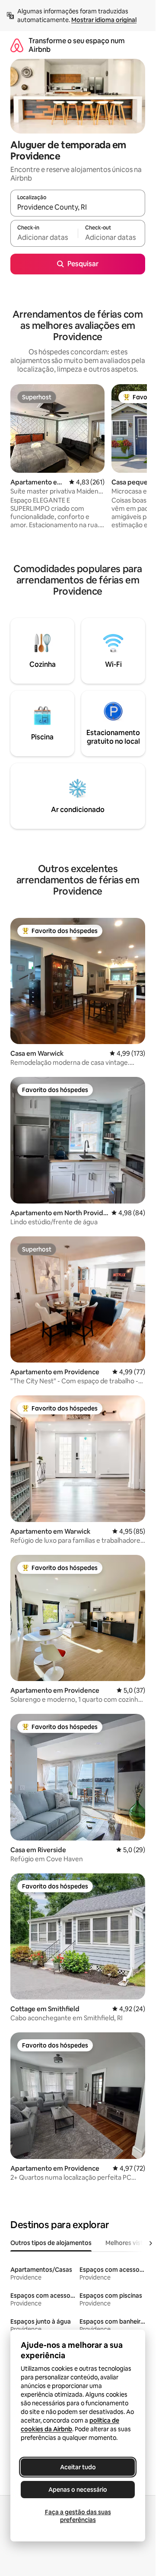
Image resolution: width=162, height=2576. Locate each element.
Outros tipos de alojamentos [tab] (51, 2243)
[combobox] (78, 207)
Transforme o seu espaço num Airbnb (77, 45)
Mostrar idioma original (104, 20)
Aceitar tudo (78, 2467)
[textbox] (44, 237)
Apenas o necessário (78, 2490)
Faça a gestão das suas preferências (78, 2516)
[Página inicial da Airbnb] (17, 45)
